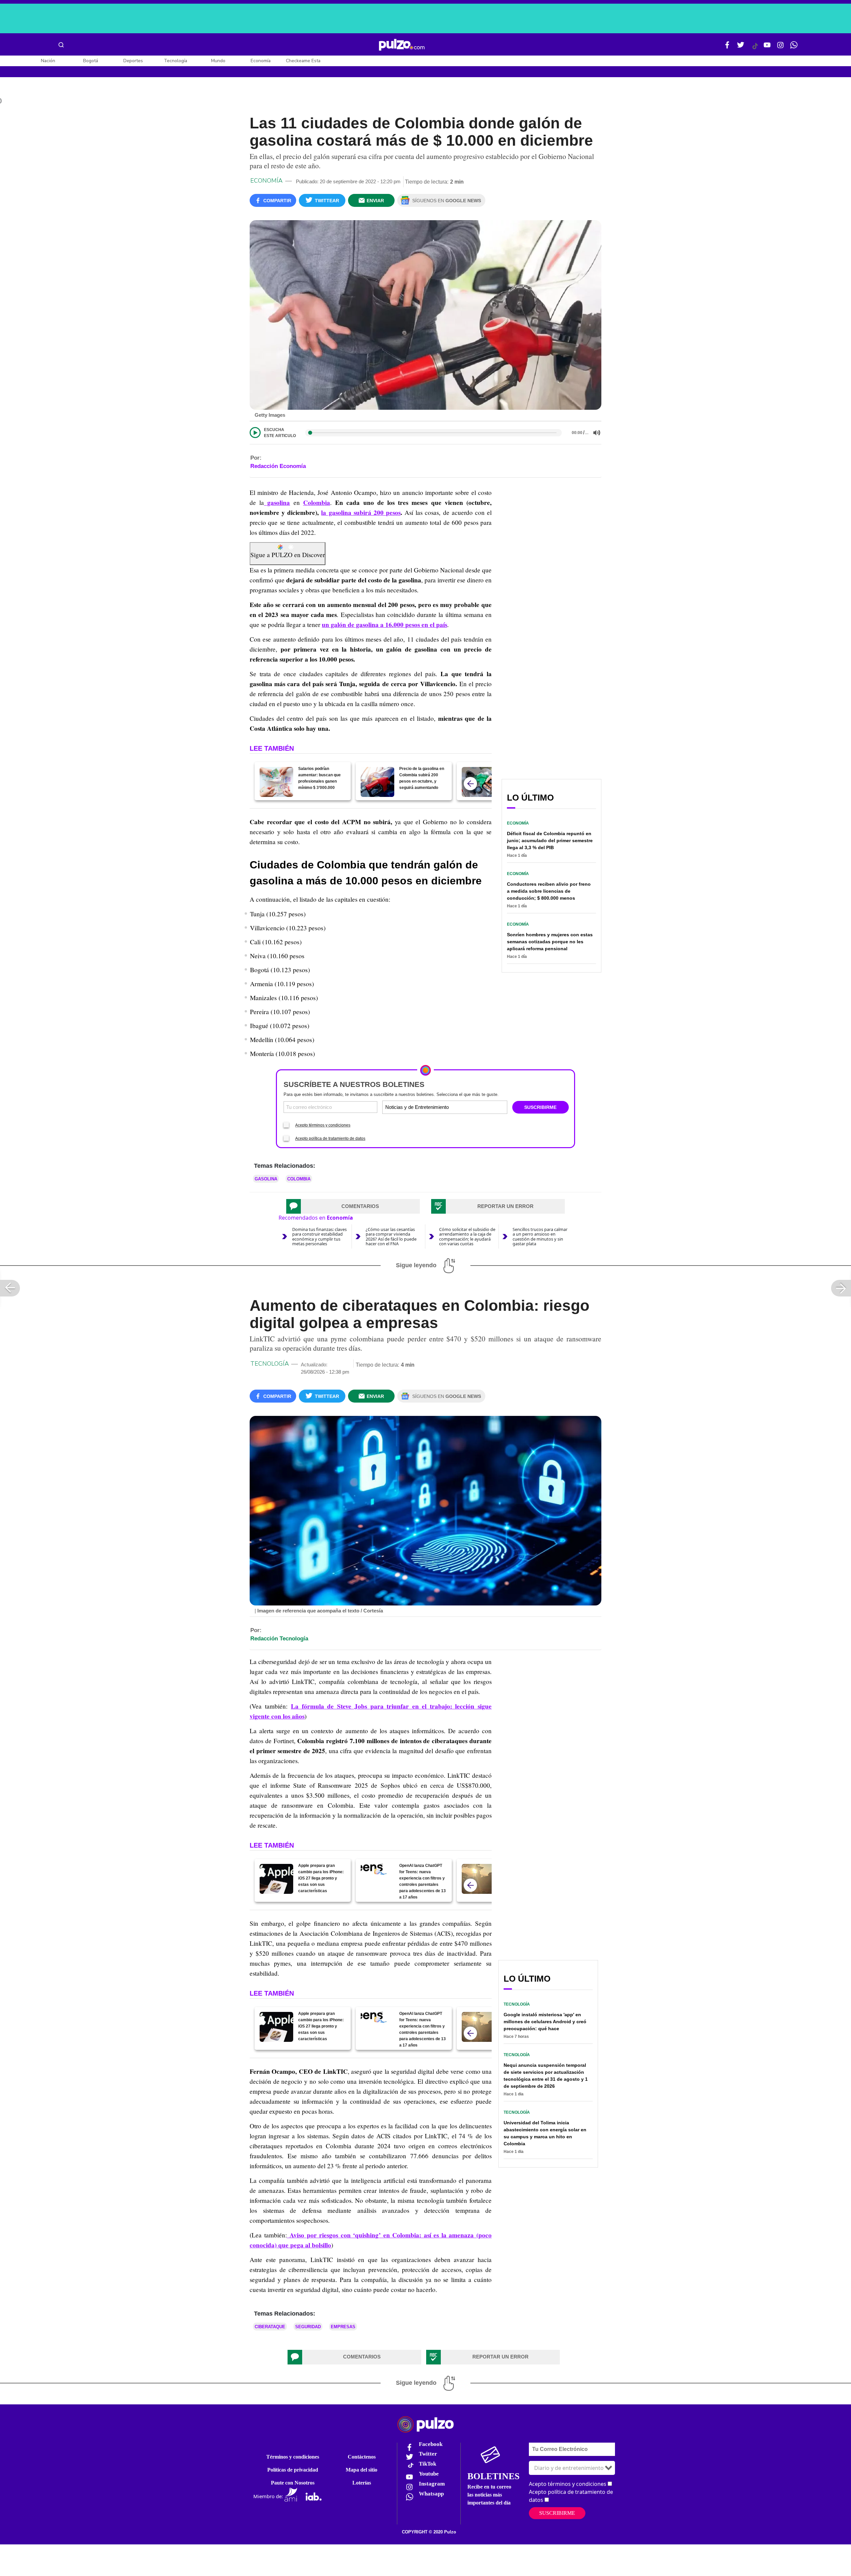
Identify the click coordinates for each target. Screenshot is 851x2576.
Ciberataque (270, 2327)
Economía (261, 61)
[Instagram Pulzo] (781, 48)
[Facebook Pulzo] (727, 48)
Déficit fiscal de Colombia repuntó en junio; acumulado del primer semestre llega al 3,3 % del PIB (550, 840)
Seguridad (308, 2327)
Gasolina (266, 1179)
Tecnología (176, 61)
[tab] (353, 1206)
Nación (48, 61)
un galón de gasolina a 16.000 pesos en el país (384, 625)
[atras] (470, 784)
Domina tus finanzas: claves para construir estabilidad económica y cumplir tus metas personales (319, 1236)
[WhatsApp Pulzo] (794, 48)
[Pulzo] (402, 45)
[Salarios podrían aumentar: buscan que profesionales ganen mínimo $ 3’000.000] (276, 782)
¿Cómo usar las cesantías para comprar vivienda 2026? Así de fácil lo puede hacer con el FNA (391, 1236)
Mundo (218, 61)
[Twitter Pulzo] (741, 48)
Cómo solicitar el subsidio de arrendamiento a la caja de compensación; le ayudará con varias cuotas (467, 1236)
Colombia (317, 503)
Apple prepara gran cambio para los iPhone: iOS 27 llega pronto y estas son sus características (321, 1878)
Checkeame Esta (303, 61)
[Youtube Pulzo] (767, 48)
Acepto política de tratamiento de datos (330, 1138)
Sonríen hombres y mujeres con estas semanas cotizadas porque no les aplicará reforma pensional (550, 942)
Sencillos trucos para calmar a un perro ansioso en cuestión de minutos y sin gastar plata (540, 1236)
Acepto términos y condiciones (323, 1125)
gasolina (277, 503)
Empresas (343, 2327)
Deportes (133, 61)
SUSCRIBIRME (540, 1107)
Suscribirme (557, 2513)
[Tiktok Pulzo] (755, 49)
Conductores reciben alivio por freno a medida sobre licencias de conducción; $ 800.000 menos (549, 891)
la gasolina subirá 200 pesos (361, 513)
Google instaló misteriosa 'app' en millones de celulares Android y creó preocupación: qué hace (545, 2022)
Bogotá (91, 61)
